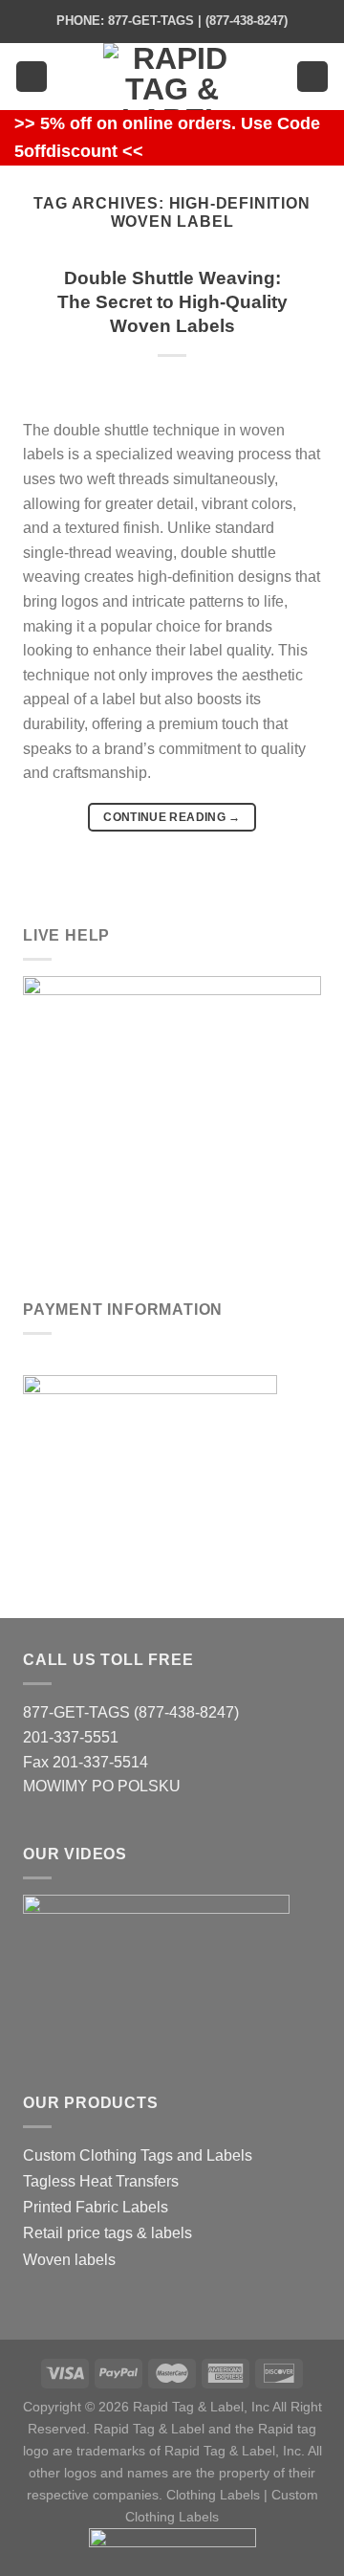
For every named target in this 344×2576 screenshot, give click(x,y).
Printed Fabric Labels (96, 2207)
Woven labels (69, 2260)
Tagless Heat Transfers (101, 2181)
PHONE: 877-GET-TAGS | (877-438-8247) (172, 21)
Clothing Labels (213, 2495)
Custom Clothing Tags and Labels (138, 2155)
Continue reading (172, 817)
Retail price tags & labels (107, 2233)
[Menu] (32, 77)
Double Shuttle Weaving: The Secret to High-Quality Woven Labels (172, 302)
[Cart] (312, 77)
